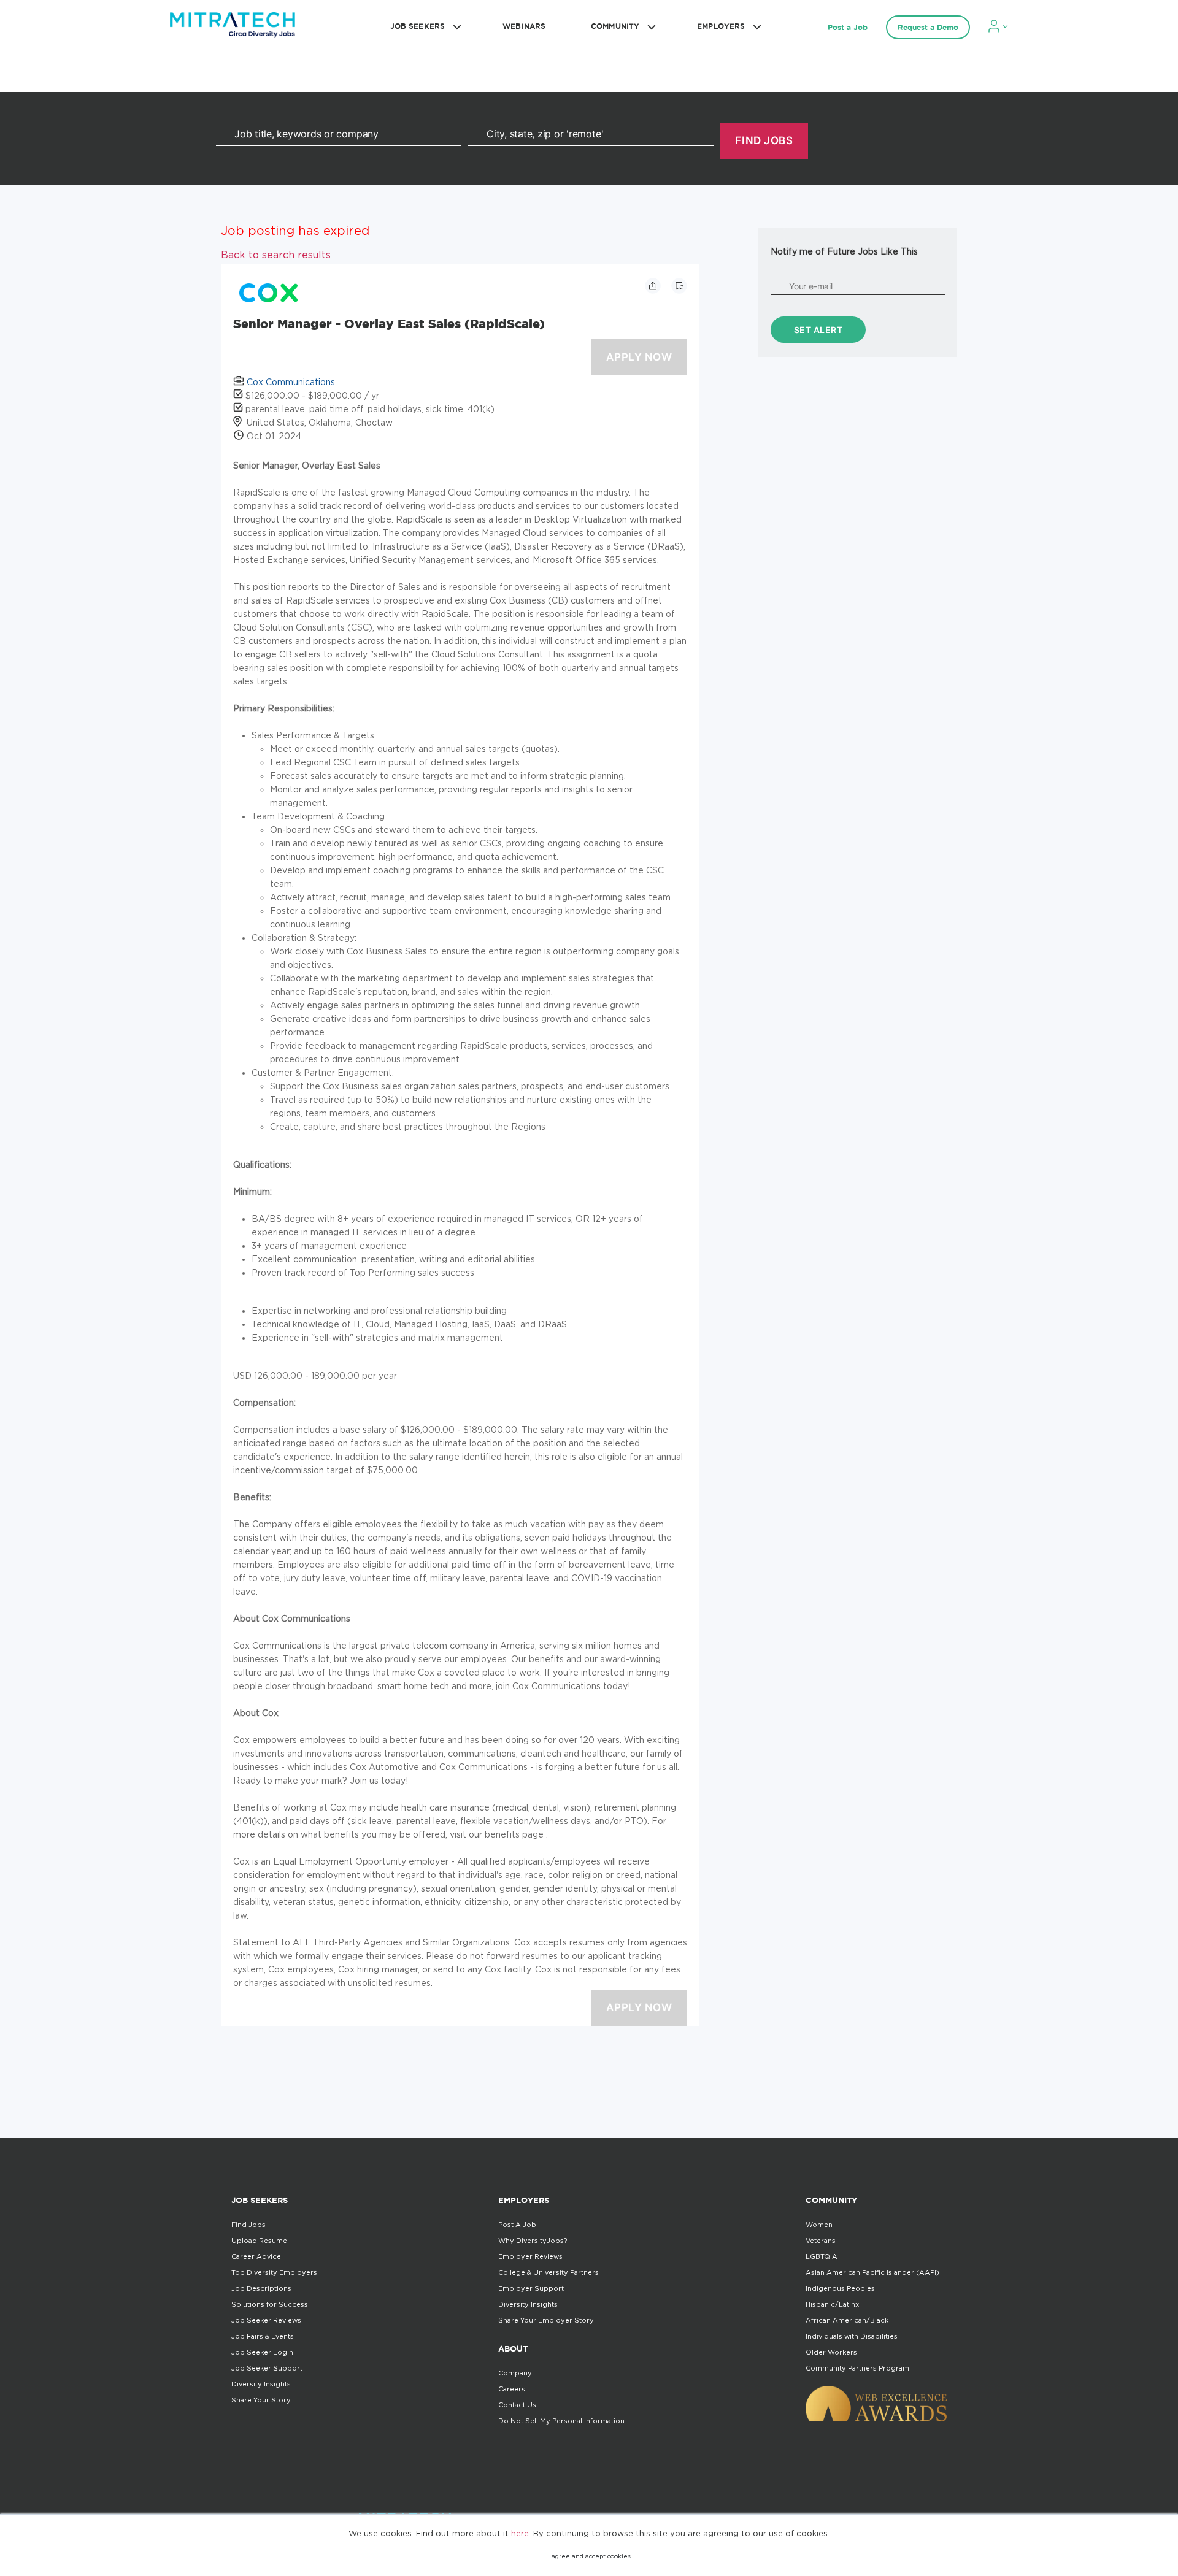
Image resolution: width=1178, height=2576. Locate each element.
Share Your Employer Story (546, 2320)
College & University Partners (549, 2272)
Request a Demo (928, 27)
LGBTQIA (822, 2256)
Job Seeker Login (262, 2352)
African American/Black (847, 2320)
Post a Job (848, 27)
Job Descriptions (261, 2288)
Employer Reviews (530, 2256)
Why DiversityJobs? (533, 2241)
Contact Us (517, 2405)
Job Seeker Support (267, 2368)
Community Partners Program (857, 2368)
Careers (512, 2389)
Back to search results (276, 255)
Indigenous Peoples (840, 2288)
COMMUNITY (615, 26)
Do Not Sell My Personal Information (561, 2421)
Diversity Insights (261, 2384)
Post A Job (517, 2225)
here (520, 2533)
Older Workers (831, 2352)
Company (515, 2373)
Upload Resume (259, 2241)
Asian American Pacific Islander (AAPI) (872, 2272)
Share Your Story (261, 2400)
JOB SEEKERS (418, 26)
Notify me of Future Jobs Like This (844, 251)
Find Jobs (248, 2225)
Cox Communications (291, 382)
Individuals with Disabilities (852, 2336)
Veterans (821, 2241)
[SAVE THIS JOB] (679, 286)
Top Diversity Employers (274, 2272)
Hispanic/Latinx (832, 2304)
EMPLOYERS (721, 26)
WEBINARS (524, 26)
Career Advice (256, 2256)
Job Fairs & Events (263, 2336)
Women (819, 2225)
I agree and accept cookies (589, 2556)
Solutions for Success (270, 2304)
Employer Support (531, 2288)
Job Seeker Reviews (266, 2320)
